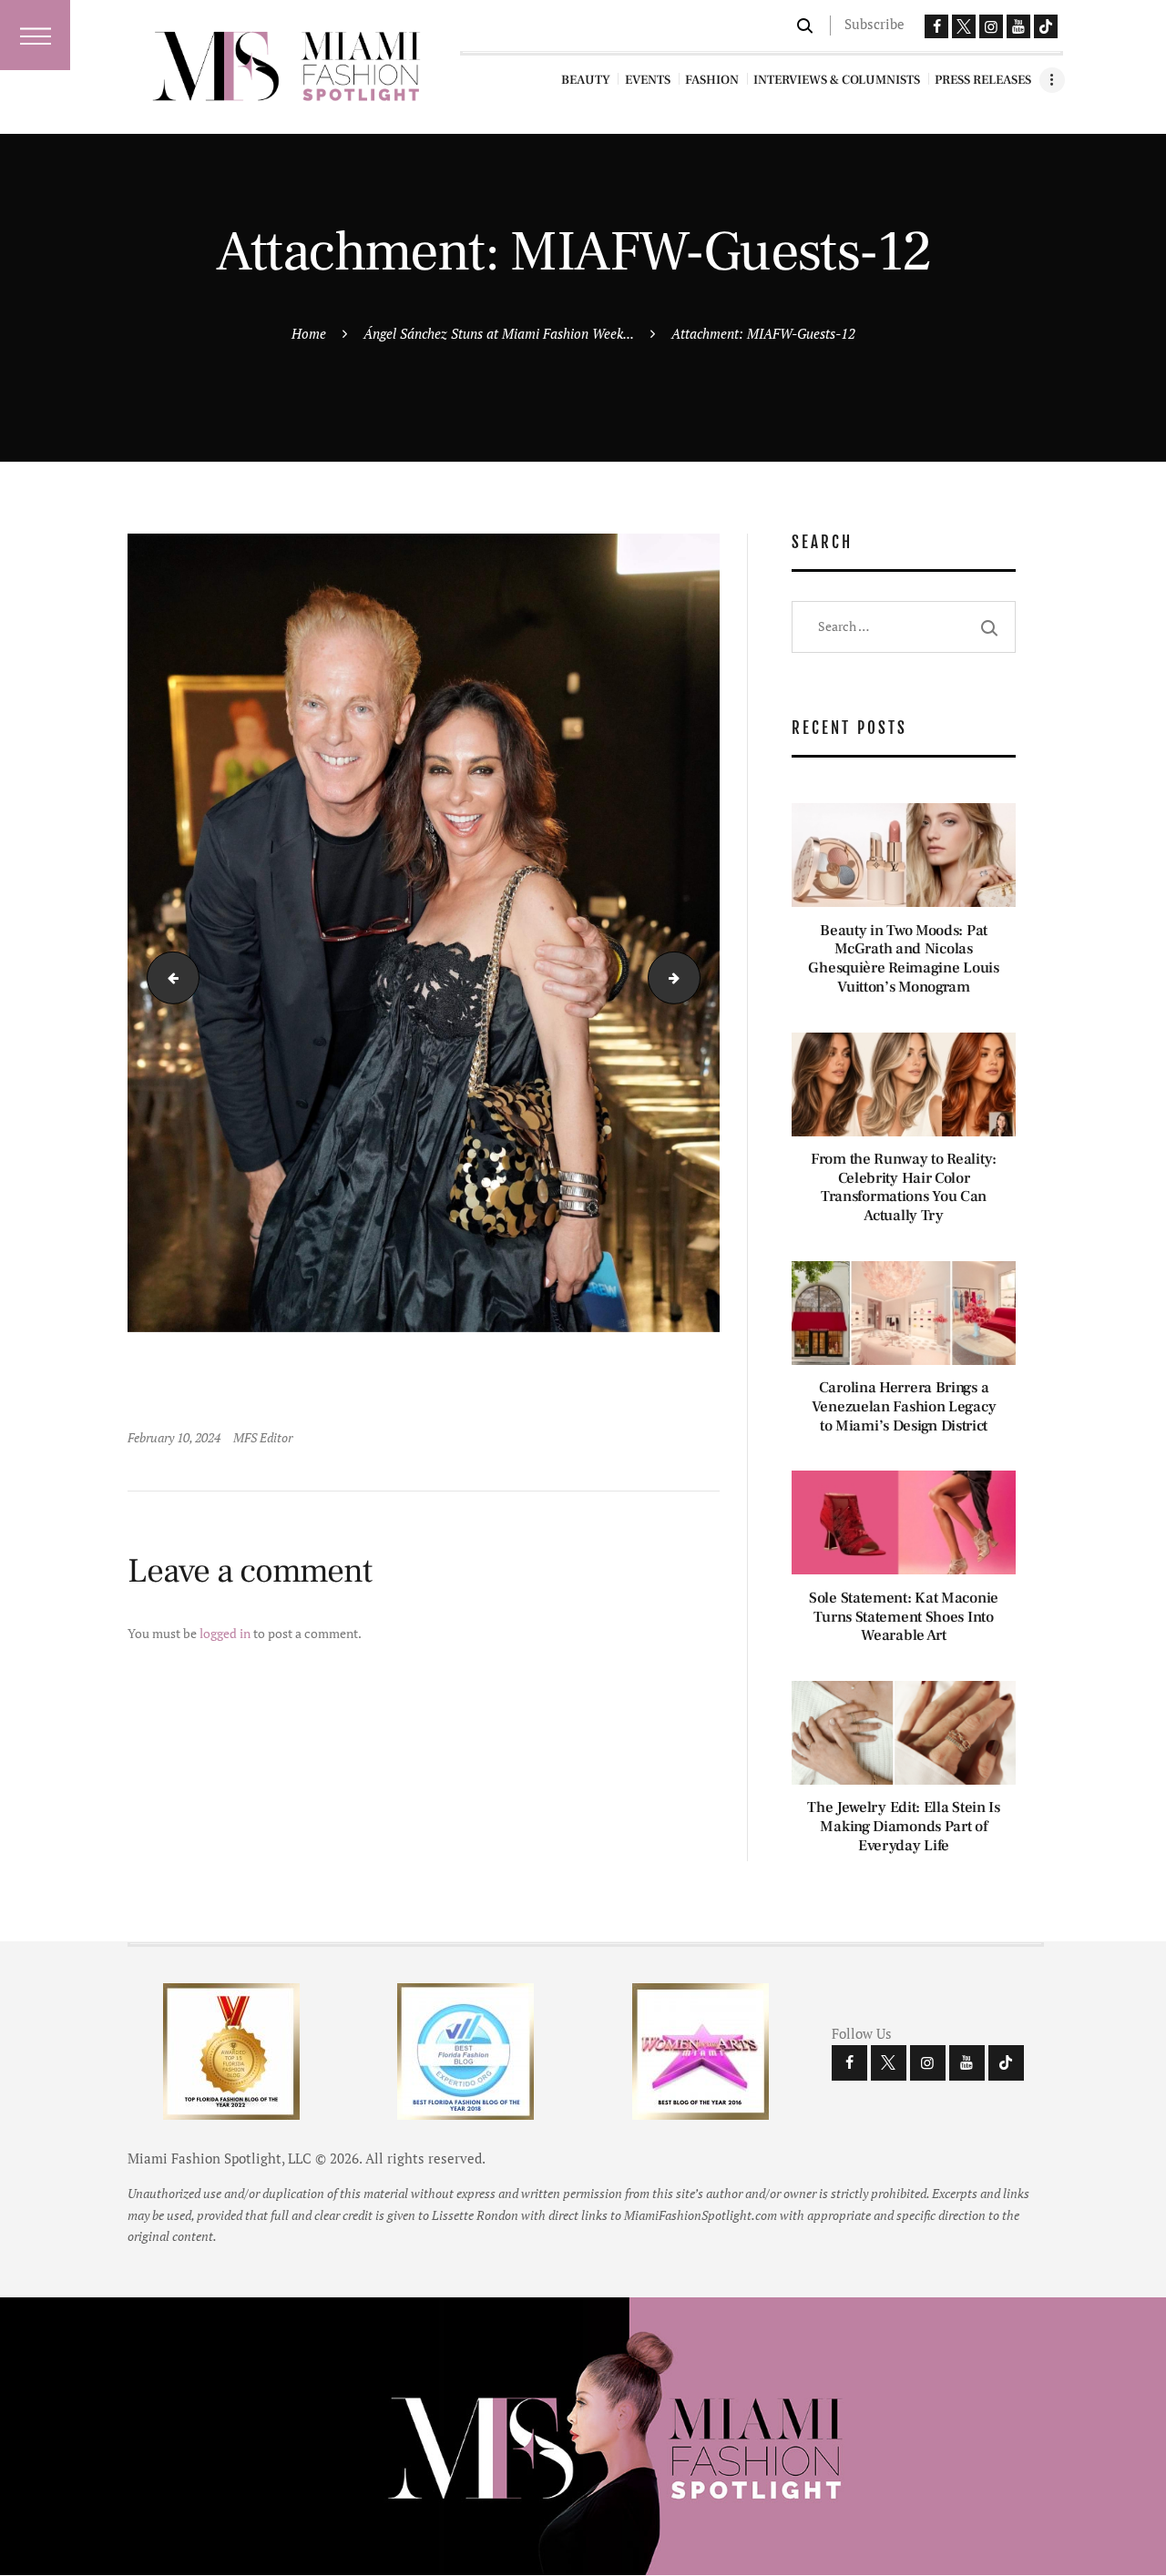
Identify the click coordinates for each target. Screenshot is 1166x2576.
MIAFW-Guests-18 (167, 977)
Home (309, 333)
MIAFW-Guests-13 (694, 977)
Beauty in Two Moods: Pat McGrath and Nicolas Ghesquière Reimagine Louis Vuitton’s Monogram (903, 959)
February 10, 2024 (174, 1437)
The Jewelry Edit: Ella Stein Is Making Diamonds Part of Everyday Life (904, 1827)
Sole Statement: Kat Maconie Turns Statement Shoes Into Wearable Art (904, 1617)
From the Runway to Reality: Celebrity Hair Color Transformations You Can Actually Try (904, 1188)
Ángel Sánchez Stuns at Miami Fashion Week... (499, 333)
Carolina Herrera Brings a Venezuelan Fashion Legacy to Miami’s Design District (904, 1407)
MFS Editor (263, 1437)
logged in (225, 1633)
